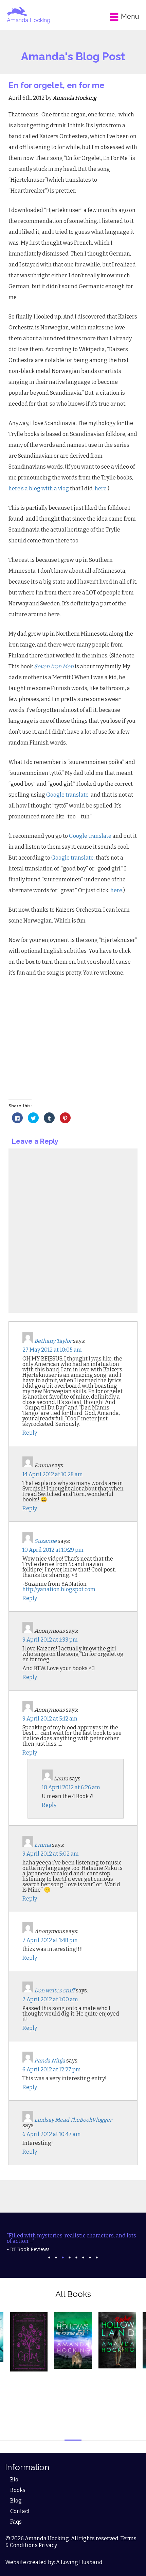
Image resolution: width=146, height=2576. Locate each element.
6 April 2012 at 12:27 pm (52, 2069)
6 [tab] (83, 2257)
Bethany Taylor (53, 1341)
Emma (43, 1845)
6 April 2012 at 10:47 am (52, 2134)
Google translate (67, 795)
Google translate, (73, 858)
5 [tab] (76, 2257)
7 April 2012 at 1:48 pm (50, 1940)
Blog (16, 2501)
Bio (14, 2480)
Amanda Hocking (29, 20)
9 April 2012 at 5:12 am (50, 1719)
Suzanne (45, 1541)
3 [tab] (63, 2257)
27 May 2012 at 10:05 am (52, 1350)
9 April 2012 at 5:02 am (51, 1854)
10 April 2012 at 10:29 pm (53, 1550)
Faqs (16, 2522)
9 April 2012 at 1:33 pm (50, 1640)
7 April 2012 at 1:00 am (50, 1999)
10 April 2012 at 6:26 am (71, 1787)
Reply (30, 1433)
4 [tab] (70, 2257)
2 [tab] (56, 2257)
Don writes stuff (54, 1991)
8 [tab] (97, 2257)
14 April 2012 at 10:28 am (53, 1474)
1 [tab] (49, 2257)
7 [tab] (90, 2257)
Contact (20, 2511)
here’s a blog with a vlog (39, 488)
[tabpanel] (73, 2243)
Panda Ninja (50, 2061)
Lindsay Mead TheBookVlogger (73, 2120)
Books (18, 2490)
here (101, 488)
